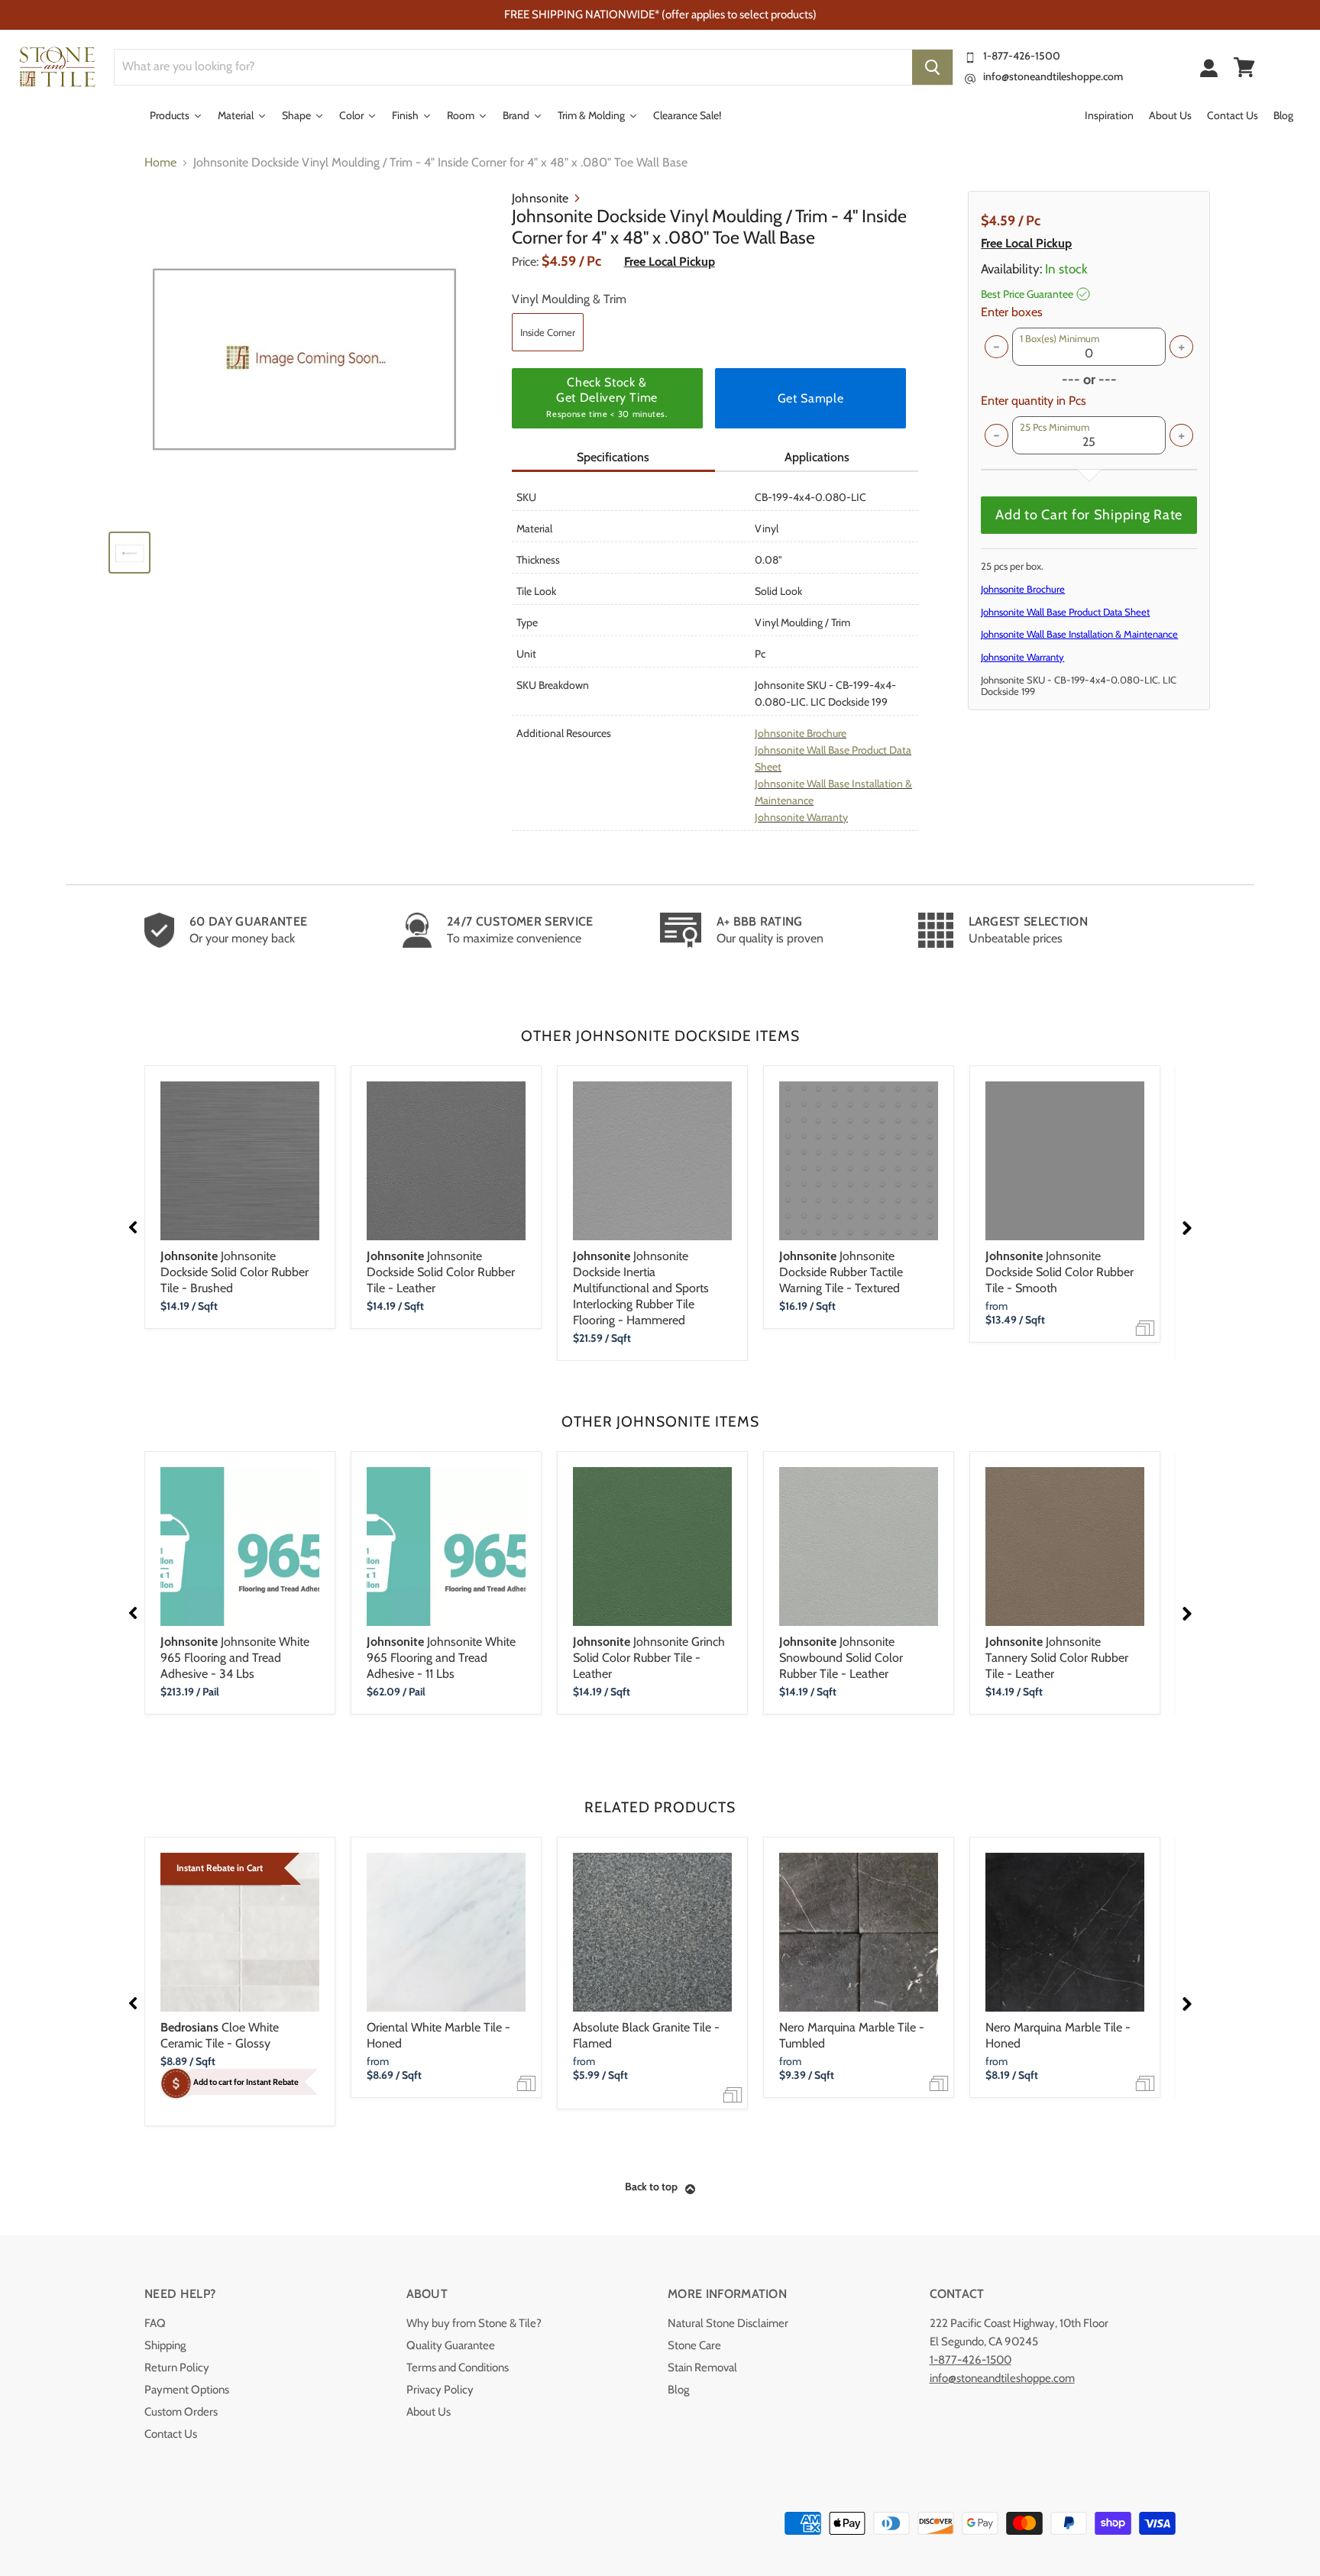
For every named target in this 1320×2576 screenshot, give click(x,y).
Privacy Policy (440, 2390)
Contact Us (171, 2434)
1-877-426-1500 (1022, 56)
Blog (678, 2390)
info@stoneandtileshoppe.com (1053, 76)
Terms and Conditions (458, 2368)
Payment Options (187, 2390)
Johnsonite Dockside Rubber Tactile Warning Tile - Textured (841, 1272)
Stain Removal (702, 2368)
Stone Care (694, 2345)
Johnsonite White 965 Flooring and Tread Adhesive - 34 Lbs (235, 1658)
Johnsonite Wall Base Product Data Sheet (1065, 612)
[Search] (932, 67)
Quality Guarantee (451, 2345)
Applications (817, 457)
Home (160, 163)
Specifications (613, 457)
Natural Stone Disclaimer (728, 2323)
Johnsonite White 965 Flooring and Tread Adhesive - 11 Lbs (441, 1658)
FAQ (155, 2323)
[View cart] (1244, 67)
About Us (429, 2412)
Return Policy (177, 2368)
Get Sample (810, 398)
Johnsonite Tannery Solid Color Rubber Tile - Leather (1057, 1658)
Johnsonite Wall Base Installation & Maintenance (1079, 634)
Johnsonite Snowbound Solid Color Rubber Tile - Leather (841, 1658)
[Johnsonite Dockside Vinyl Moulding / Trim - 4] (302, 354)
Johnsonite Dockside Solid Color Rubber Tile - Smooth (1060, 1272)
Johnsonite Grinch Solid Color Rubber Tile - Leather (649, 1658)
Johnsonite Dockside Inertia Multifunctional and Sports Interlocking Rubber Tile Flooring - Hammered (641, 1288)
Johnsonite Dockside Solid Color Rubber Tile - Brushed (235, 1272)
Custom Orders (181, 2412)
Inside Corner (548, 332)
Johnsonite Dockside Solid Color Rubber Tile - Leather (441, 1272)
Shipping (165, 2345)
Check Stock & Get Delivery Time (607, 397)
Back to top (651, 2187)
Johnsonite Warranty (801, 817)
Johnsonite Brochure (801, 733)
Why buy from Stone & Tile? (474, 2323)
